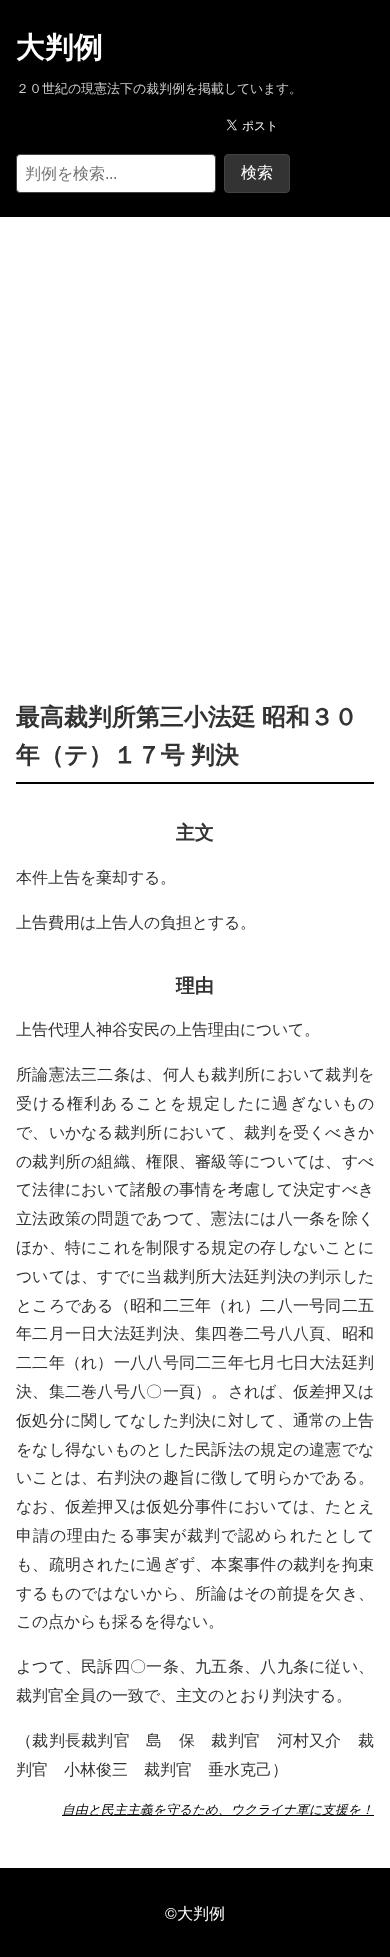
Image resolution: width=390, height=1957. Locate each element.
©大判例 (195, 1912)
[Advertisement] (195, 428)
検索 (257, 172)
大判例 (59, 47)
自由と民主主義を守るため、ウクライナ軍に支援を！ (218, 1809)
